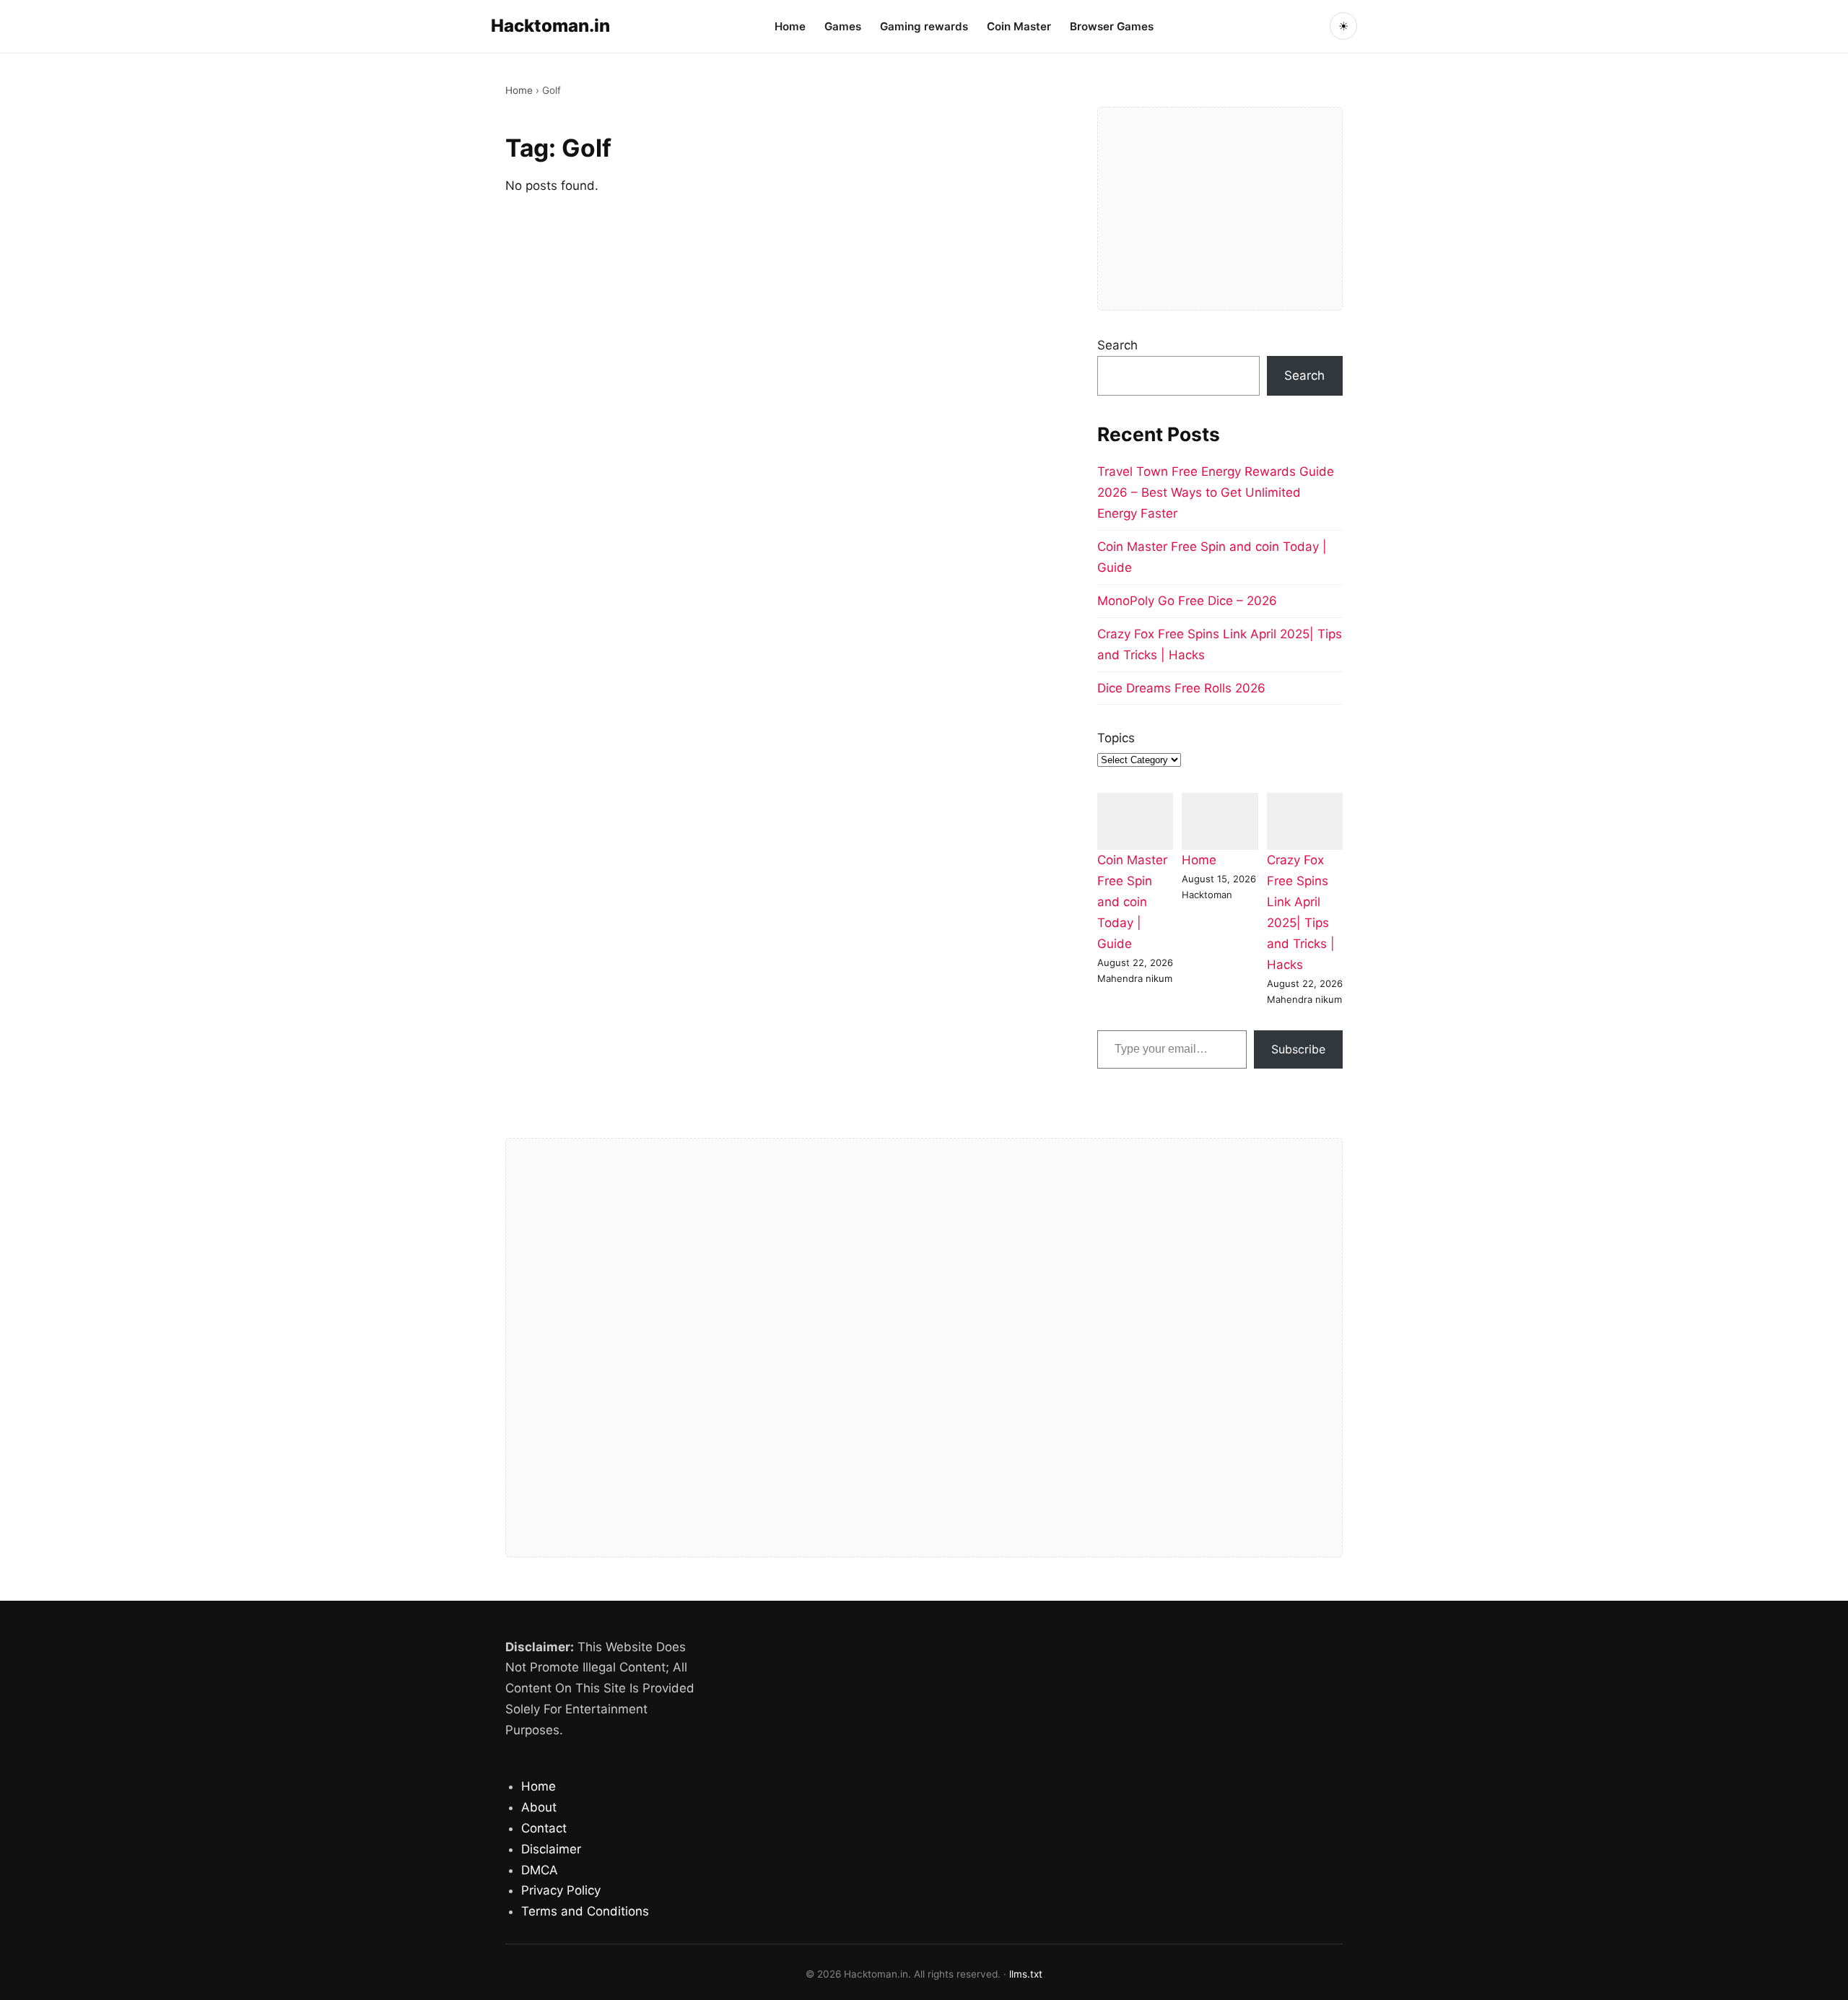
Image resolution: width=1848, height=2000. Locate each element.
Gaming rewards (924, 26)
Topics (1116, 738)
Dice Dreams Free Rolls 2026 (1181, 688)
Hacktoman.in (550, 26)
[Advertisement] (1220, 209)
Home (790, 26)
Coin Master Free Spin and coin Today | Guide (1132, 902)
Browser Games (1112, 26)
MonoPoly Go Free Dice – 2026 (1187, 601)
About (539, 1807)
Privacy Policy (561, 1890)
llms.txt (1026, 1974)
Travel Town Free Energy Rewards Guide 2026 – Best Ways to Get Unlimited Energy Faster (1216, 492)
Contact (544, 1828)
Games (843, 26)
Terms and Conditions (585, 1911)
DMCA (540, 1870)
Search (1117, 345)
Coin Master (1019, 26)
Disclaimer (551, 1849)
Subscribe (1298, 1049)
